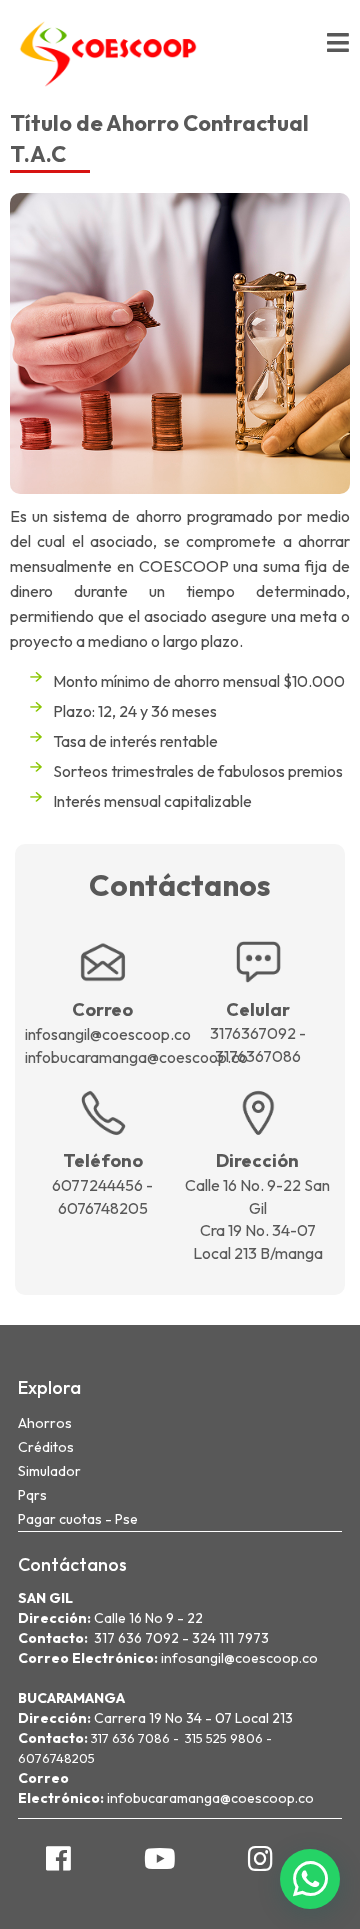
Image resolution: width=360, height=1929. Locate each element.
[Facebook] (58, 1858)
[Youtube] (160, 1858)
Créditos (46, 1447)
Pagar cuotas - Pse (78, 1519)
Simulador (49, 1471)
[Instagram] (260, 1858)
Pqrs (32, 1495)
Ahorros (45, 1423)
